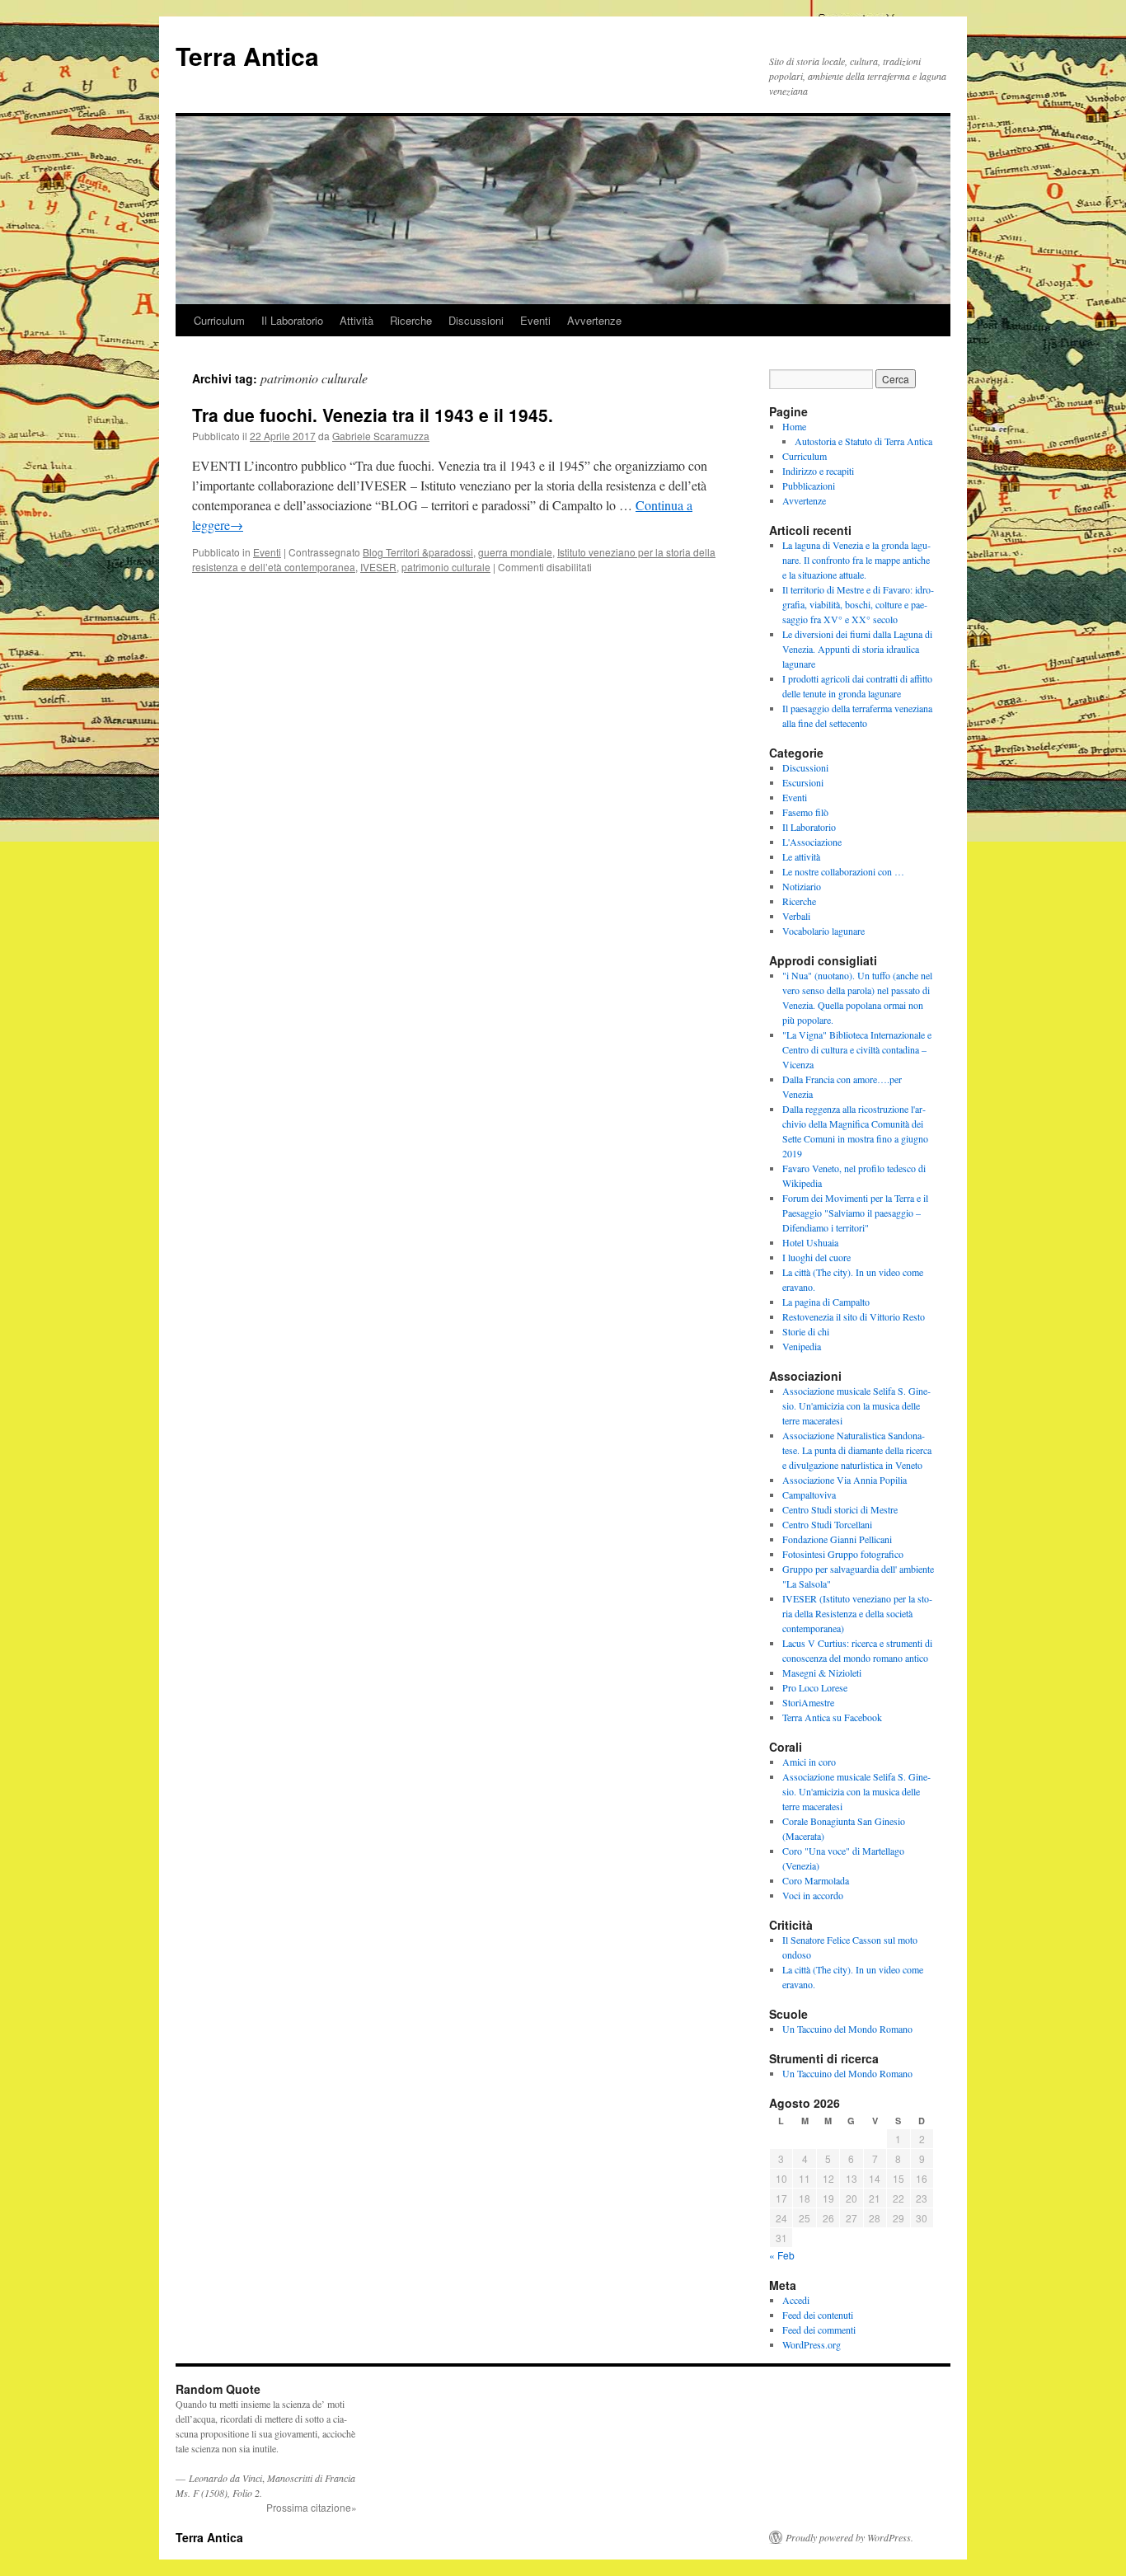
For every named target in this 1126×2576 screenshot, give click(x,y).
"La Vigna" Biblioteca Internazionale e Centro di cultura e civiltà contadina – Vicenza (857, 1049)
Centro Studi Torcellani (827, 1524)
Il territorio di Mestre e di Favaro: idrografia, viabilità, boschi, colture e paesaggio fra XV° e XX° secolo (858, 604)
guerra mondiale (515, 552)
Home (794, 426)
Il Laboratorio (292, 320)
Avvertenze (594, 320)
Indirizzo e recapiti (818, 471)
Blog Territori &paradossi (418, 552)
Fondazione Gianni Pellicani (837, 1539)
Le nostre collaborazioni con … (843, 871)
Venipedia (802, 1346)
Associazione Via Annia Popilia (844, 1480)
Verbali (796, 916)
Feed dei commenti (819, 2330)
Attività (357, 320)
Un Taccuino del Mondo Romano (847, 2029)
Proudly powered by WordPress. (849, 2537)
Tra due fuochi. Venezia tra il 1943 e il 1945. (373, 415)
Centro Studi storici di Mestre (840, 1509)
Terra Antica (247, 56)
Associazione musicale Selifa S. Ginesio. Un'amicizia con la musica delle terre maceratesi (856, 1405)
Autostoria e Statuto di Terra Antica (863, 441)
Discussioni (476, 320)
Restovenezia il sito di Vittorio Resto (854, 1316)
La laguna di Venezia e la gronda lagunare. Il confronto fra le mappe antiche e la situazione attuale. (856, 560)
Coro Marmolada (816, 1880)
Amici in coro (809, 1762)
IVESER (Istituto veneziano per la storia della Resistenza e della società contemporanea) (857, 1613)
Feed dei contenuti (818, 2315)
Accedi (796, 2300)
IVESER (378, 567)
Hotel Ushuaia (810, 1242)
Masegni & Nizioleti (822, 1673)
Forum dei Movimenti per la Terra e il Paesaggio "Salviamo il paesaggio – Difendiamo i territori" (855, 1213)
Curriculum (219, 320)
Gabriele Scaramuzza (381, 436)
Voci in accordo (813, 1895)
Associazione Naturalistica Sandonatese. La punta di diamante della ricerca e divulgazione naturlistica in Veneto (857, 1450)
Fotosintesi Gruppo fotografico (843, 1554)
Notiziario (802, 886)
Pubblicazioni (809, 486)
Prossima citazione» (312, 2507)
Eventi (535, 320)
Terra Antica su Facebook (832, 1717)
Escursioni (803, 782)
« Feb (782, 2255)
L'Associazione (812, 842)
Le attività (801, 856)
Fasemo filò (805, 812)
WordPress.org (812, 2344)
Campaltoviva (809, 1494)
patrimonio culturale (446, 567)
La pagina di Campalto (826, 1302)
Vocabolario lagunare (823, 931)
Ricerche (411, 320)
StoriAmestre (808, 1702)
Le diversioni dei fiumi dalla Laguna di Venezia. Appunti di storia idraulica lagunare (857, 649)
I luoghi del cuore (816, 1257)
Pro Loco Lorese (815, 1687)
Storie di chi (806, 1331)
